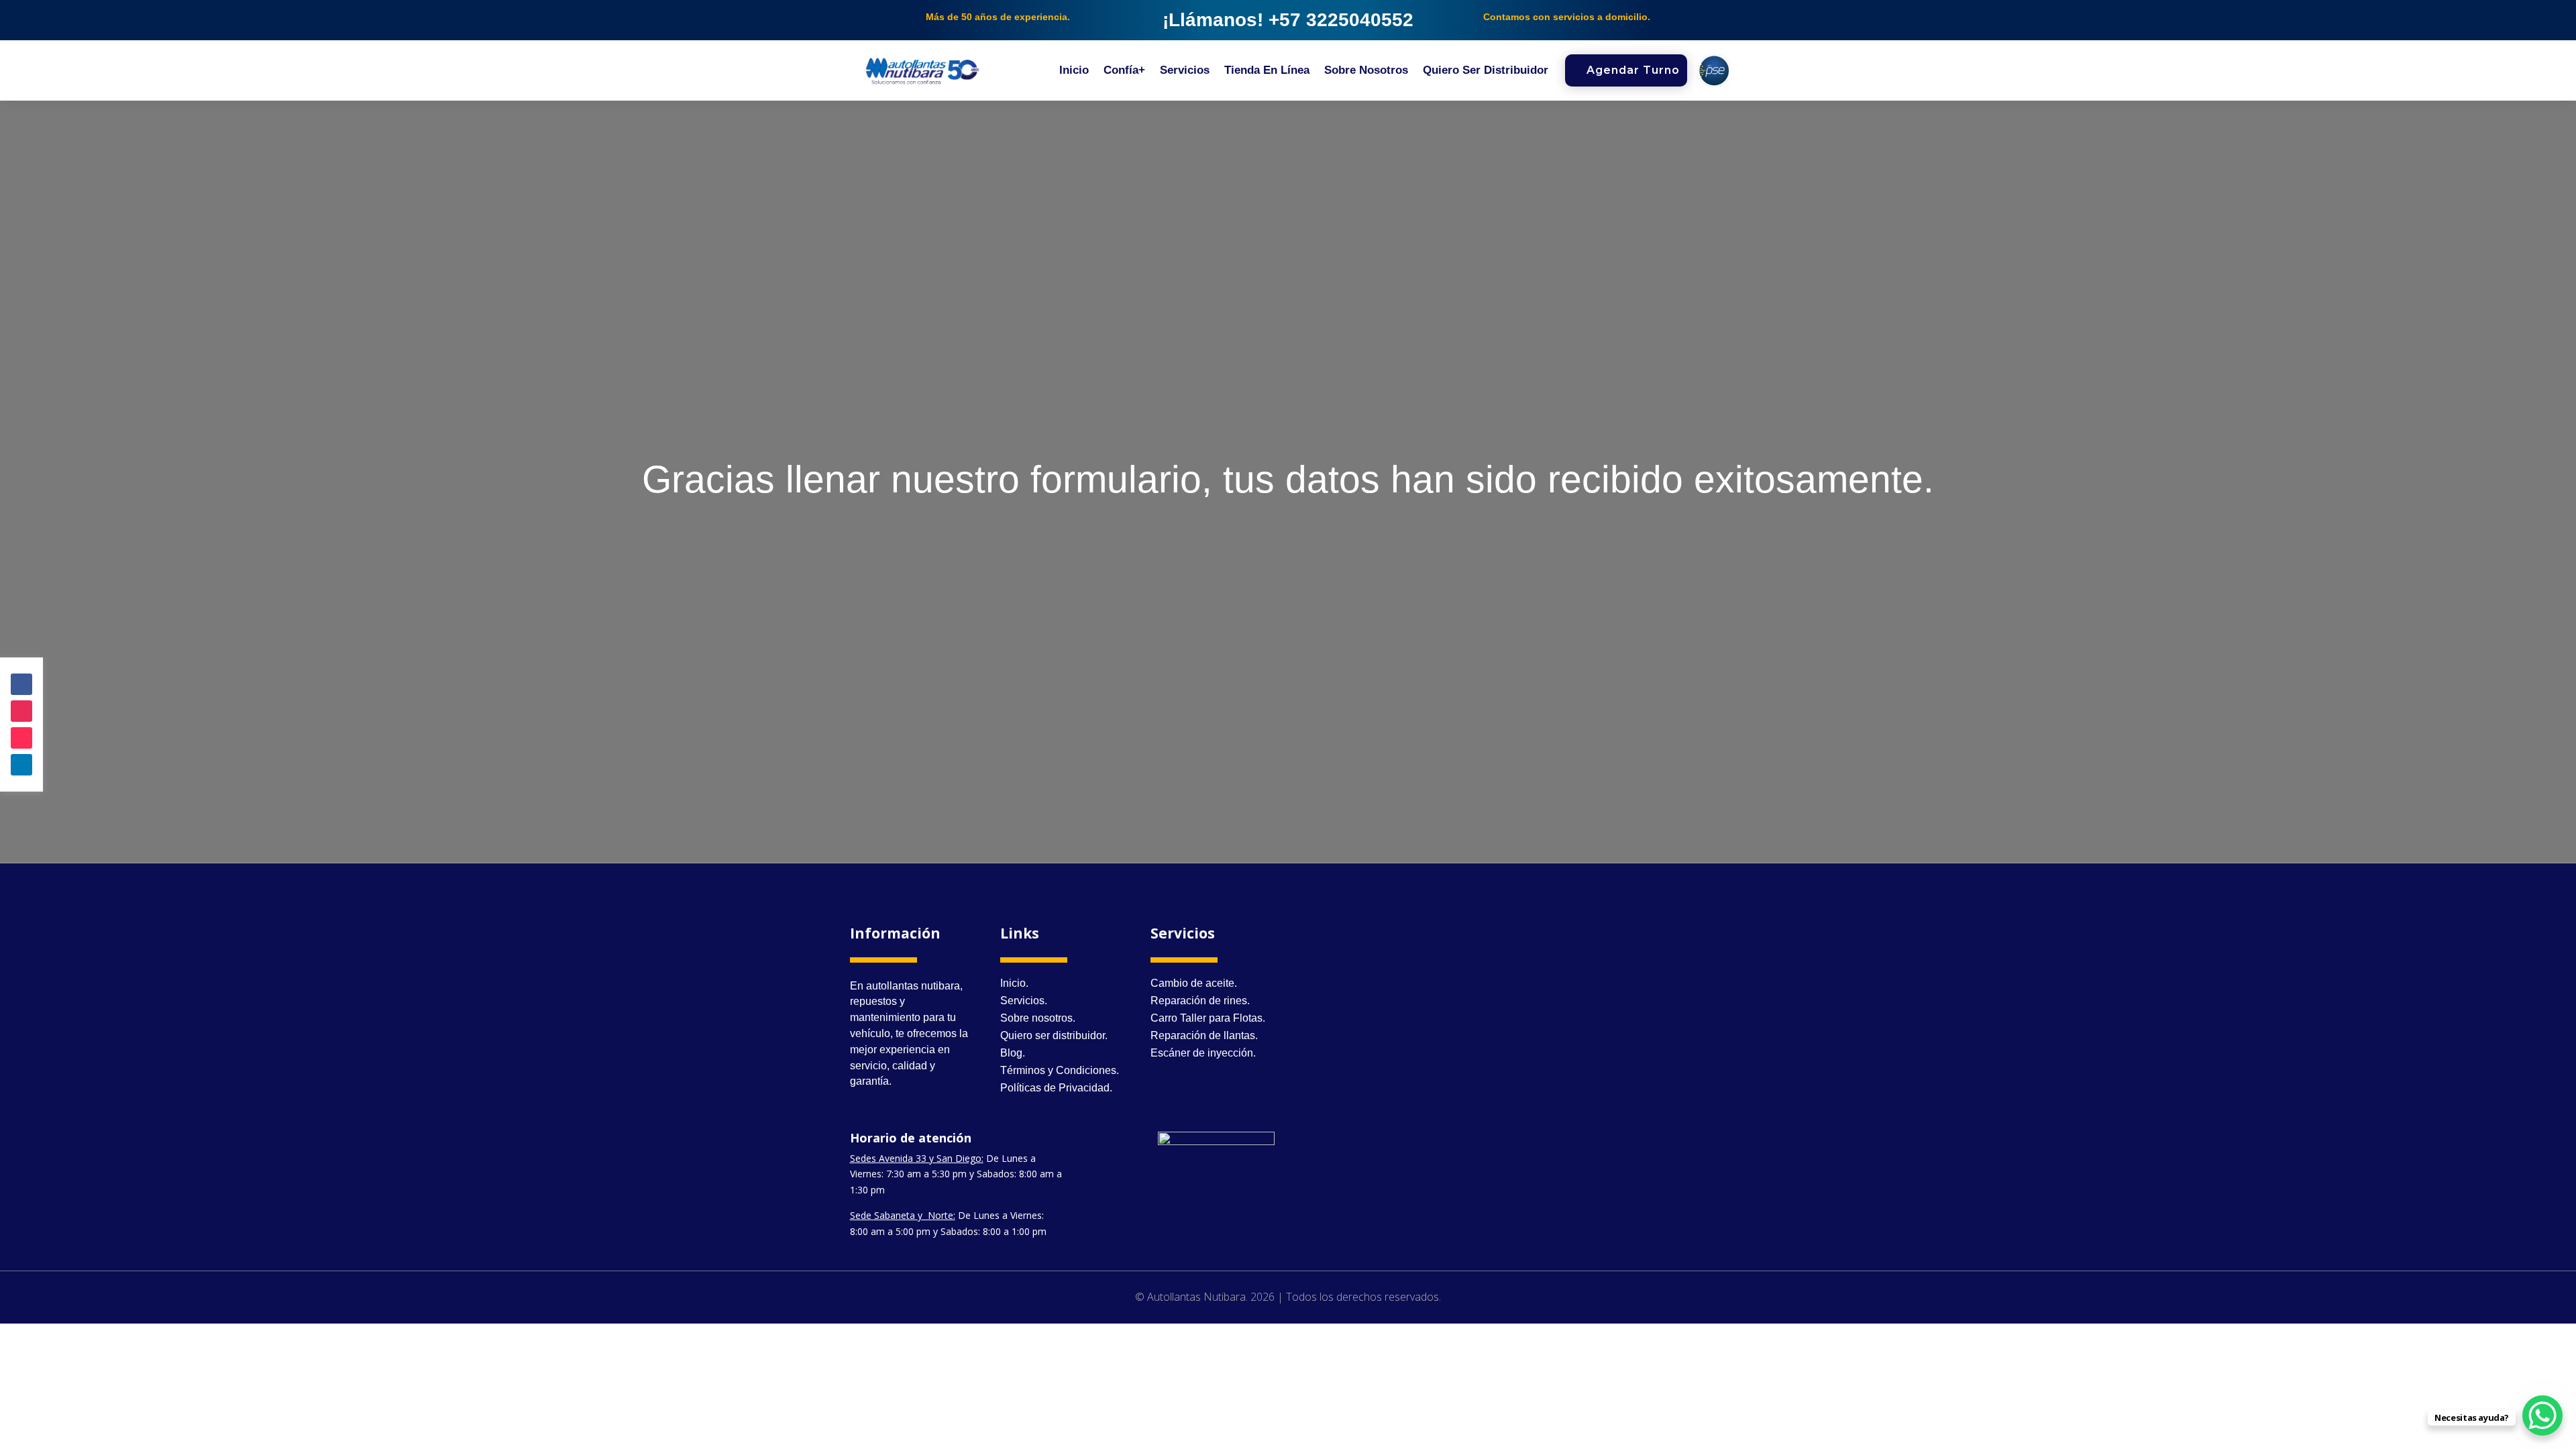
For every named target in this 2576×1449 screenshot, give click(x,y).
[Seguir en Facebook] (21, 684)
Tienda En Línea (1267, 71)
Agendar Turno (1633, 70)
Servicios (1185, 71)
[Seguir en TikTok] (21, 738)
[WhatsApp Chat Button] (2542, 1415)
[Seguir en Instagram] (21, 711)
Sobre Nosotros (1366, 71)
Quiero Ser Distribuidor (1486, 71)
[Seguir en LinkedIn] (21, 765)
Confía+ (1124, 71)
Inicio (1074, 71)
